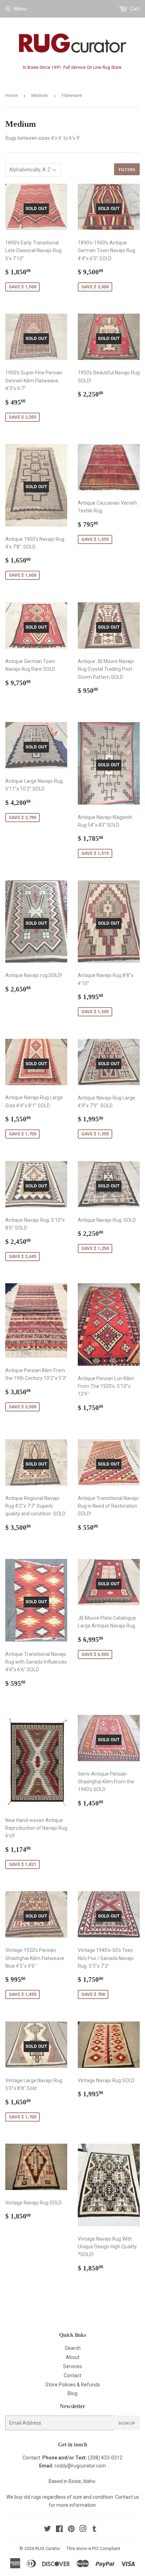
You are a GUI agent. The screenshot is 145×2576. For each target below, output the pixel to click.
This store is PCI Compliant (93, 2548)
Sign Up (127, 2423)
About (73, 2357)
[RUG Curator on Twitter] (48, 2530)
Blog (72, 2393)
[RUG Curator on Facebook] (59, 2530)
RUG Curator (48, 2548)
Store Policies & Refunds (73, 2385)
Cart (134, 9)
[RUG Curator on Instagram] (83, 2530)
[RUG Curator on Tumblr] (94, 2530)
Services (72, 2366)
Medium (40, 95)
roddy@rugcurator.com (80, 2466)
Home (11, 95)
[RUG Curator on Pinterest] (71, 2530)
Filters (127, 169)
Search (73, 2348)
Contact (72, 2375)
